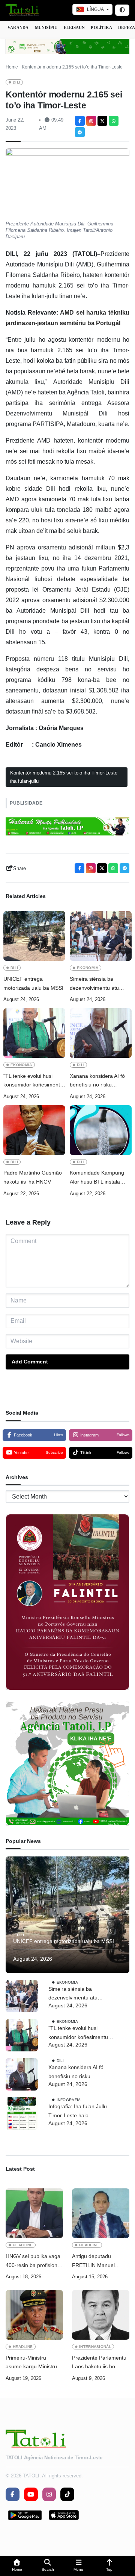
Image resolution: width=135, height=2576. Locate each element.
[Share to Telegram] (80, 132)
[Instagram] (91, 121)
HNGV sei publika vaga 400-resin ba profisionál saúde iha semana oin (34, 2262)
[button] (17, 2566)
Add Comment (30, 1362)
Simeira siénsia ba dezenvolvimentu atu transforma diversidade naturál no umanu (97, 984)
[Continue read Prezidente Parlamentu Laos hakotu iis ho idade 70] (101, 2315)
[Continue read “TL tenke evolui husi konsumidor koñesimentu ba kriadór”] (34, 1033)
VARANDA (18, 27)
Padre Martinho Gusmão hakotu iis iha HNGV (33, 1177)
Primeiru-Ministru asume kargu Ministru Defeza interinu (31, 2363)
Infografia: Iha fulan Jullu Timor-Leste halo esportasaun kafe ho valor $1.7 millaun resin (79, 2112)
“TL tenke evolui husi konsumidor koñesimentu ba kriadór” (33, 1081)
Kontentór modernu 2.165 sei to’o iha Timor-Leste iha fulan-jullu (64, 777)
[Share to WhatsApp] (114, 121)
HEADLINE (23, 2245)
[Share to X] (102, 121)
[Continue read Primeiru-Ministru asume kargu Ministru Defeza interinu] (34, 2315)
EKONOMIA (88, 968)
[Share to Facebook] (80, 121)
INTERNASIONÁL (95, 2347)
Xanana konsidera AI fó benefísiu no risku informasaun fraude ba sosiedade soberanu (97, 1081)
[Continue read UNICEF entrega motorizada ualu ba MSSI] (34, 936)
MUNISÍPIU (46, 27)
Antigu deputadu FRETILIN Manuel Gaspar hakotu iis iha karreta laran (97, 2262)
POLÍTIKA (101, 27)
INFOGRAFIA (69, 2100)
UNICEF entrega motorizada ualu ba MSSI (34, 983)
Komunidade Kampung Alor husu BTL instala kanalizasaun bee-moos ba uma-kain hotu (98, 1178)
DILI (16, 82)
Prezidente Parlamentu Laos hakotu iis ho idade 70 (99, 2363)
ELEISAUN (74, 27)
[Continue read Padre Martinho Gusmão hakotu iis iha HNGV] (34, 1130)
